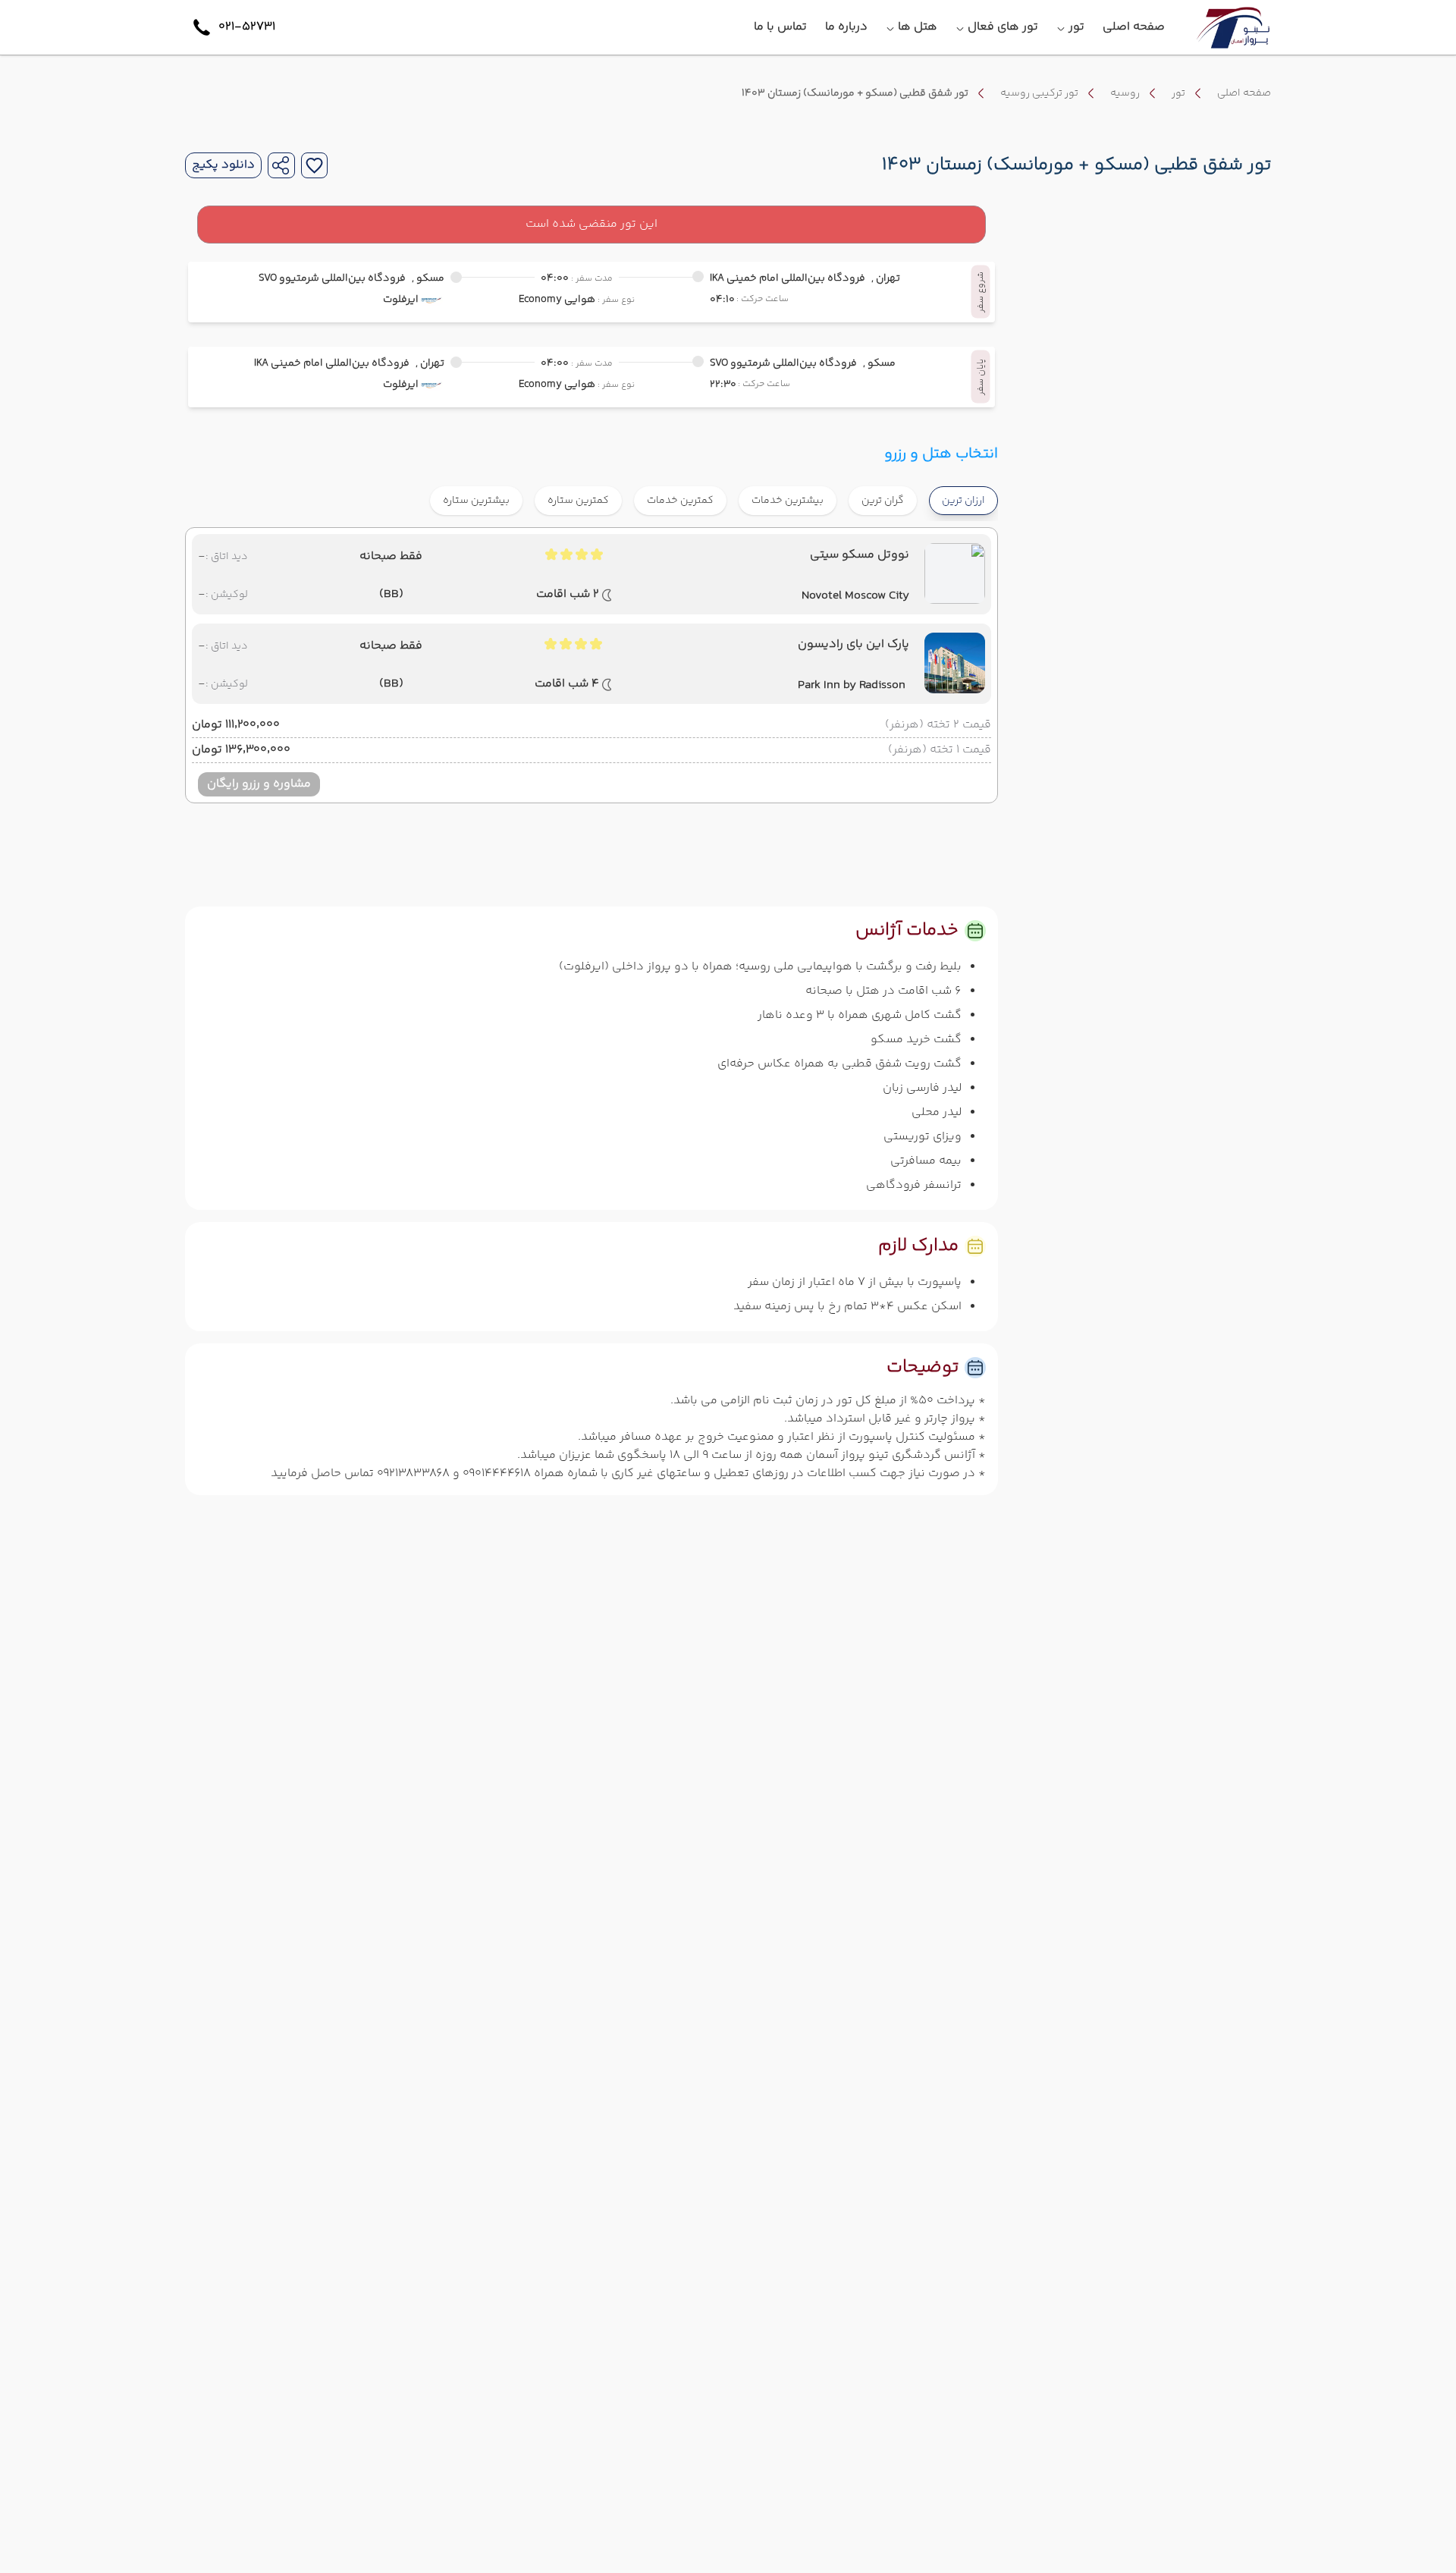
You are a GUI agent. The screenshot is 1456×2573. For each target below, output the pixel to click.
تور (1178, 93)
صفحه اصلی (1244, 93)
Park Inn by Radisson (852, 686)
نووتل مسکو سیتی (860, 555)
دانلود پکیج (223, 165)
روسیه (1125, 93)
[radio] (912, 491)
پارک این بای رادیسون (854, 645)
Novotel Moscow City (855, 596)
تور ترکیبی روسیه (1039, 93)
